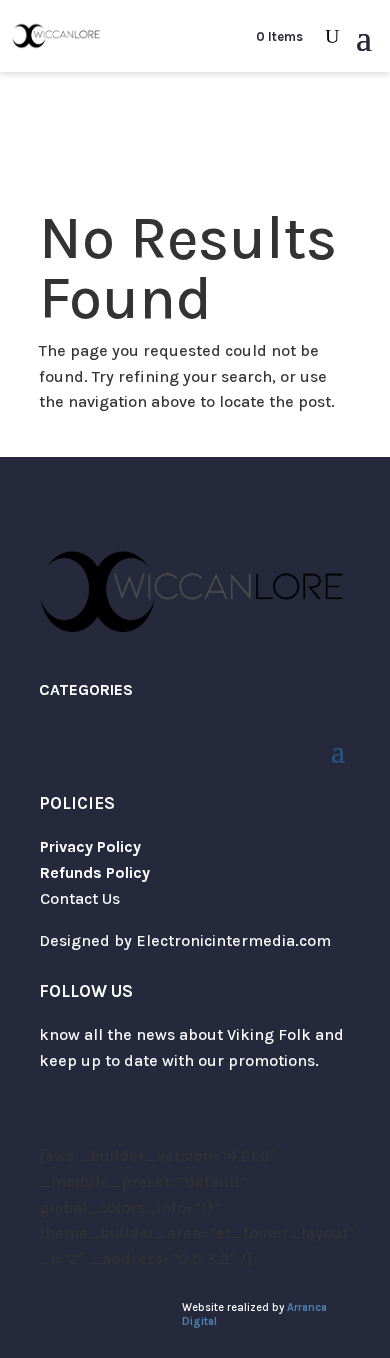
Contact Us (80, 898)
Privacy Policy (90, 846)
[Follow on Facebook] (135, 1119)
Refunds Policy (95, 872)
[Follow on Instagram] (95, 1119)
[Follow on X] (55, 1119)
